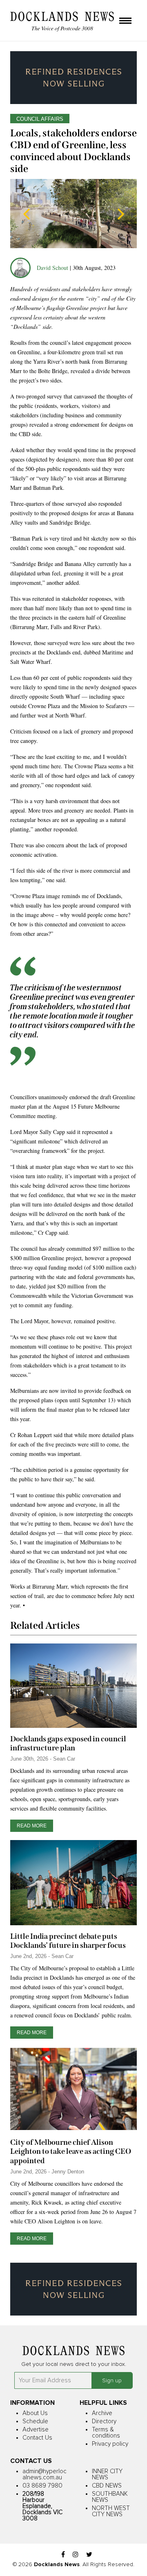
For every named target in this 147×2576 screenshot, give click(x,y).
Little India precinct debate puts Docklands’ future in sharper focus (68, 1941)
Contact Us (37, 2438)
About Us (35, 2413)
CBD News (107, 2486)
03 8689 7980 (42, 2486)
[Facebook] (63, 2555)
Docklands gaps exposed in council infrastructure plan (68, 1743)
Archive (102, 2413)
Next (120, 214)
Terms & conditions (106, 2433)
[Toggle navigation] (125, 21)
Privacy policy (110, 2444)
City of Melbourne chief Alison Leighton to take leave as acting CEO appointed (71, 2151)
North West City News (111, 2511)
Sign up (112, 2381)
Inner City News (107, 2474)
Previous (27, 214)
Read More (32, 1826)
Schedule (35, 2421)
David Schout (52, 268)
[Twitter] (89, 2555)
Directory (104, 2421)
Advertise (36, 2430)
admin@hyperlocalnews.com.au (45, 2474)
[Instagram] (76, 2555)
